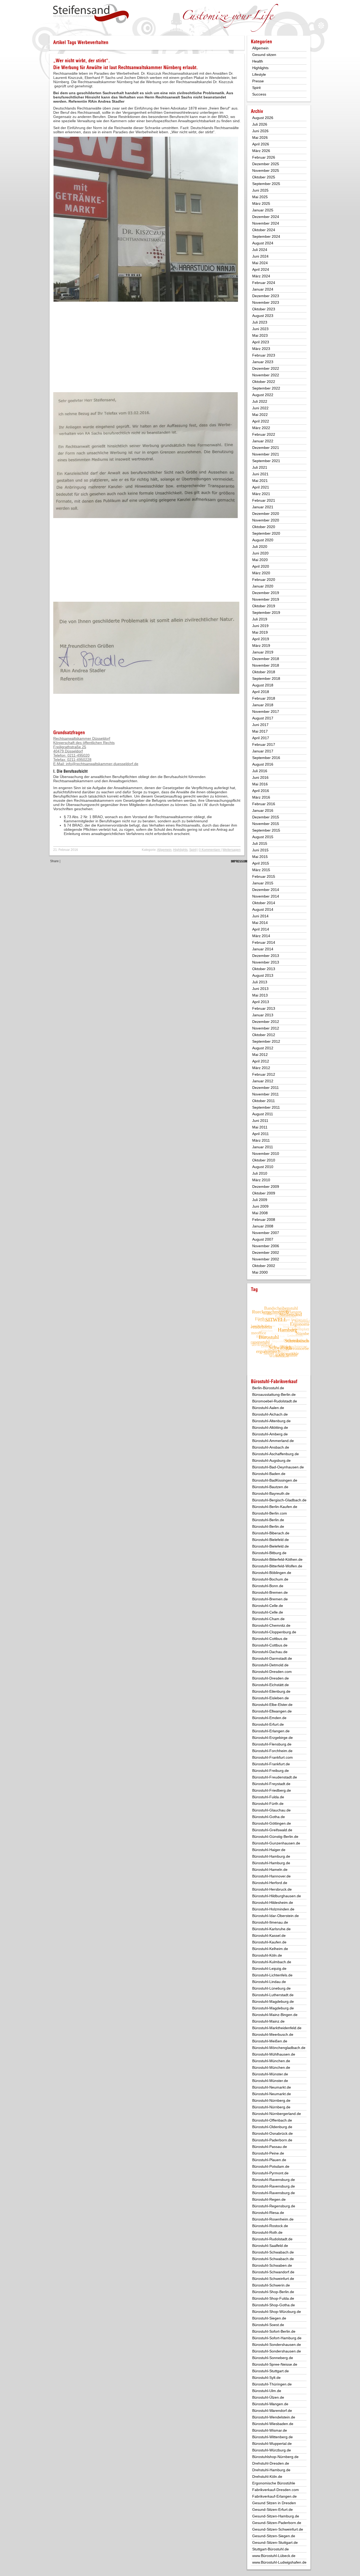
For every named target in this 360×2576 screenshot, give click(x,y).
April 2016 (261, 791)
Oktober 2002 (264, 1266)
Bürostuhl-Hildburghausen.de (277, 1896)
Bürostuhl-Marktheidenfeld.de (277, 2028)
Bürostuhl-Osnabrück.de (273, 2133)
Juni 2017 (260, 725)
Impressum (239, 861)
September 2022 (266, 388)
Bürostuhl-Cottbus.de (270, 1639)
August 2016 (263, 764)
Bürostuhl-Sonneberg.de (273, 2358)
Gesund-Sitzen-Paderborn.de (277, 2523)
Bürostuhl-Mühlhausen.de (274, 2054)
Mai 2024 (260, 263)
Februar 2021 (264, 500)
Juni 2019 (260, 626)
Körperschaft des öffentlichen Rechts (84, 743)
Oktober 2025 (264, 177)
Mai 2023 (260, 335)
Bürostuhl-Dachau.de (270, 1652)
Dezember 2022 (266, 368)
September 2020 (266, 533)
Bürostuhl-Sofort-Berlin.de (274, 2331)
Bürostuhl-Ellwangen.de (272, 1711)
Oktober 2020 (264, 527)
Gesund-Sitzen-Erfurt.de (273, 2509)
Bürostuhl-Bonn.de (268, 1586)
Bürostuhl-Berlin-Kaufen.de (275, 1507)
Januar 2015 (263, 883)
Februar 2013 (264, 1008)
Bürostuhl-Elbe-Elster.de (272, 1705)
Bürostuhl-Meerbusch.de (273, 2034)
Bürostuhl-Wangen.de (270, 2404)
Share (54, 861)
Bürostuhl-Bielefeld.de (271, 1540)
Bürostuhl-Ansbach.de (271, 1447)
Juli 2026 (260, 124)
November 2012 (266, 1028)
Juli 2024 (260, 250)
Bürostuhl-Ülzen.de (268, 2397)
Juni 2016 (260, 777)
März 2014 (261, 936)
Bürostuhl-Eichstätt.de (271, 1685)
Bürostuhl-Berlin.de (268, 1520)
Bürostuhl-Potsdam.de (271, 2166)
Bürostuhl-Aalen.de (268, 1408)
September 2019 (266, 613)
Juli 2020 (260, 547)
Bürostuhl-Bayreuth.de (271, 1493)
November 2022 (266, 375)
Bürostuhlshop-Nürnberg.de (275, 2457)
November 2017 (266, 711)
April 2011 (261, 1134)
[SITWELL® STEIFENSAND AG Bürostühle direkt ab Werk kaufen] (91, 14)
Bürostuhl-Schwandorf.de (273, 2272)
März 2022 (261, 428)
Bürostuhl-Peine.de (268, 2153)
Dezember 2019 (266, 593)
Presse (258, 81)
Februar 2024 (264, 283)
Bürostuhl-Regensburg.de (274, 2206)
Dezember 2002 (266, 1253)
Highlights (180, 850)
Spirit (193, 850)
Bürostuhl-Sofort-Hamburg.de (277, 2338)
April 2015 (261, 863)
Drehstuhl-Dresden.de (271, 2463)
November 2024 (266, 223)
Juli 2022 (260, 401)
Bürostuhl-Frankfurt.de (271, 1764)
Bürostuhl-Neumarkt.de (272, 2087)
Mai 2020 (260, 560)
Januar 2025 (263, 210)
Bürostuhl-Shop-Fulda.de (273, 2298)
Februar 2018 (264, 698)
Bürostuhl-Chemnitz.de (271, 1625)
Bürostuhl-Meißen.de (270, 2041)
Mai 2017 (260, 731)
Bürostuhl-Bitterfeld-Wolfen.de (277, 1566)
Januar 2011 (263, 1147)
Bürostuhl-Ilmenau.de (270, 1922)
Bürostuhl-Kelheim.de (270, 1949)
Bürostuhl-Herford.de (270, 1883)
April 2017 (261, 738)
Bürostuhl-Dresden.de (271, 1678)
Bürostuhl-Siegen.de (269, 2318)
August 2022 (263, 395)
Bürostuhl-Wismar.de (270, 2430)
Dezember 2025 (266, 164)
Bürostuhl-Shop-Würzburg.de (277, 2312)
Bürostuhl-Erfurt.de (268, 1724)
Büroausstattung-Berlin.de (274, 1394)
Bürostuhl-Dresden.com (272, 1672)
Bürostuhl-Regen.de (269, 2199)
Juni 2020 (260, 553)
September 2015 (266, 830)
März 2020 (261, 573)
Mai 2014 (260, 923)
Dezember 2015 (266, 817)
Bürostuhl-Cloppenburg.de (274, 1632)
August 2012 (263, 1048)
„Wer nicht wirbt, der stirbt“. (82, 61)
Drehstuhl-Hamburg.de (271, 2470)
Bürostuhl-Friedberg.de (272, 1790)
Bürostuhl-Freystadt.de (271, 1784)
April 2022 (261, 421)
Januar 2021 (263, 507)
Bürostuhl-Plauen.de (269, 2160)
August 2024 (263, 243)
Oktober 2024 (264, 230)
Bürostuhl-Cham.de (268, 1619)
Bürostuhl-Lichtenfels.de (272, 1975)
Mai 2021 (260, 481)
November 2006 (266, 1246)
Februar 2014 (264, 942)
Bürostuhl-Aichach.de (270, 1414)
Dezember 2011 (266, 1088)
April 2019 (261, 639)
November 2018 (266, 665)
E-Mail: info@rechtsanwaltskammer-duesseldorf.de (96, 764)
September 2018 (266, 679)
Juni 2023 (260, 329)
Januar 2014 (263, 949)
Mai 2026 (260, 137)
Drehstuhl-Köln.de (267, 2477)
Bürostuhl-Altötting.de (270, 1427)
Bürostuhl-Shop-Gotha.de (274, 2305)
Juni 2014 (260, 916)
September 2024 (266, 236)
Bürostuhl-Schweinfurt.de (273, 2279)
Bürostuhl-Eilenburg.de (271, 1691)
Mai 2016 (260, 784)
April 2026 (261, 144)
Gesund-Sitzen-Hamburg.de (276, 2516)
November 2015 (266, 824)
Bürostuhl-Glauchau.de (271, 1810)
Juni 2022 (260, 408)
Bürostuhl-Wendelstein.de (274, 2417)
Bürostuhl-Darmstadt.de (272, 1658)
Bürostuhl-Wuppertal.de (272, 2444)
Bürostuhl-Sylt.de (266, 2378)
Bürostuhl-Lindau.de (269, 1982)
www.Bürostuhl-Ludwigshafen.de (279, 2562)
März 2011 (261, 1140)
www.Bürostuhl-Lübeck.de (274, 2556)
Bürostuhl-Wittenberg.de (273, 2437)
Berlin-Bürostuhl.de (268, 1388)
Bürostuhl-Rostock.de (270, 2226)
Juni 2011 (260, 1121)
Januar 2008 (263, 1226)
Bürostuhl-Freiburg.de (271, 1771)
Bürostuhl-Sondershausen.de (277, 2345)
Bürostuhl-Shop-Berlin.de (273, 2292)
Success (259, 94)
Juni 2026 (260, 131)
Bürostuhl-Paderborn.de (272, 2140)
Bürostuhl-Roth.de (267, 2232)
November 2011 (266, 1094)
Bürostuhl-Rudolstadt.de (272, 2239)
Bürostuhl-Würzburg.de (272, 2450)
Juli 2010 (260, 1173)
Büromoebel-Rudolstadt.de (275, 1401)
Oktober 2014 (264, 903)
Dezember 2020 (266, 514)
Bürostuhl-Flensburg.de (272, 1744)
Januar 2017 (263, 751)
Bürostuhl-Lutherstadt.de (273, 1995)
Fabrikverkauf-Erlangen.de (274, 2496)
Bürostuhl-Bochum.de (270, 1579)
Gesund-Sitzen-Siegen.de (274, 2536)
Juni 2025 (260, 190)
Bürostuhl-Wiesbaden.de (273, 2424)
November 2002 (266, 1259)
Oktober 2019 (264, 606)
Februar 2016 (264, 804)
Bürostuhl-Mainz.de (268, 2021)
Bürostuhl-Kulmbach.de (272, 1962)
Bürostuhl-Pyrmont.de (270, 2173)
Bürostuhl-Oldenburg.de (272, 2127)
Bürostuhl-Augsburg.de (271, 1460)
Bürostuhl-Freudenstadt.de (275, 1777)
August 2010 (263, 1167)
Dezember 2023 (266, 296)
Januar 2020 (263, 586)
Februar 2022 (264, 434)
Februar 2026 (264, 157)
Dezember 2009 (266, 1187)
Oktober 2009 (264, 1193)
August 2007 (263, 1239)
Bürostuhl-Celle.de (268, 1606)
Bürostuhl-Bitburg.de (269, 1553)
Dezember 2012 (266, 1022)
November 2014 (266, 896)
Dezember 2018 (266, 659)
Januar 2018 (263, 705)
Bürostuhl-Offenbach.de (272, 2120)
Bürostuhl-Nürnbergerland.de (277, 2114)
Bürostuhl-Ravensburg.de (274, 2180)
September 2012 (266, 1041)
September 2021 (266, 461)
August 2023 (263, 316)
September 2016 (266, 758)
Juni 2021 (260, 474)
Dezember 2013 (266, 956)
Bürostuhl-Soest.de (268, 2325)
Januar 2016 (263, 810)
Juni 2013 (260, 989)
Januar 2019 (263, 652)
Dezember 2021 (266, 448)
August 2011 (263, 1114)
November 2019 (266, 599)
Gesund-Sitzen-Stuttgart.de (275, 2542)
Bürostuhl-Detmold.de (270, 1665)
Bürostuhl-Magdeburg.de (273, 2001)
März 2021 (261, 494)
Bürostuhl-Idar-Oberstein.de (276, 1916)
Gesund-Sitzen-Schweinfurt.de (278, 2529)
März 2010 (261, 1180)
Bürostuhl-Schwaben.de (272, 2265)
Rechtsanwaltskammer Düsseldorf (82, 738)
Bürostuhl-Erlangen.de (271, 1731)
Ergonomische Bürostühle (274, 2483)
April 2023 (261, 342)
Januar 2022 (263, 441)
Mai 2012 (260, 1055)
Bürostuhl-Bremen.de (270, 1592)
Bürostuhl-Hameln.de (270, 1870)
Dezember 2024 (266, 217)
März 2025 (261, 203)
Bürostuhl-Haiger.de (269, 1850)
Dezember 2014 (266, 890)
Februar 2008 (264, 1220)
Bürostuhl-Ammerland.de (273, 1441)
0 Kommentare (210, 850)
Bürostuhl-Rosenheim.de (273, 2219)
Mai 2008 (260, 1213)
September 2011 (266, 1107)
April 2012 (261, 1061)
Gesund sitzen (264, 55)
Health (258, 61)
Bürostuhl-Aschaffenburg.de (276, 1454)
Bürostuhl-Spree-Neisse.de (275, 2364)
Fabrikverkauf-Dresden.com (276, 2490)
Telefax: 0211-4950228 (72, 760)
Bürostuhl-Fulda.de (268, 1797)
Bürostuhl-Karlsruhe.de (271, 1929)
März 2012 (261, 1068)
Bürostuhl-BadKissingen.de (275, 1480)
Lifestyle (259, 74)
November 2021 (266, 454)
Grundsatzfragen (69, 732)
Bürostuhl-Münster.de (270, 2074)
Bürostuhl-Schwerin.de (271, 2285)
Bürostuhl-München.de (271, 2061)
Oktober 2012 (264, 1035)
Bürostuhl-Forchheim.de (272, 1751)
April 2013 (261, 1002)
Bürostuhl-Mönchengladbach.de (279, 2048)
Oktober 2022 (264, 382)
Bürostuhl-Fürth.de (268, 1804)
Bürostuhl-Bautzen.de (270, 1487)
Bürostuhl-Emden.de (269, 1718)
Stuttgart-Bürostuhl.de (271, 2549)
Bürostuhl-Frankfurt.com (273, 1757)
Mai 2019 (260, 632)
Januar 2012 (263, 1081)
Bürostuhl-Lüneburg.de (271, 1988)
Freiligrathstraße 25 (70, 747)
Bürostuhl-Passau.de (270, 2147)
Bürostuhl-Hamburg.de (271, 1856)
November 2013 (266, 962)
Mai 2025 (260, 197)
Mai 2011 (260, 1127)
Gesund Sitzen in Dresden (274, 2503)
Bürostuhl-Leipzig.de (269, 1968)
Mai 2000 (260, 1272)
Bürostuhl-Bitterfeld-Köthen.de (277, 1559)
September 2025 (266, 184)
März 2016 (261, 797)
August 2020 (263, 540)
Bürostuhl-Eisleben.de (271, 1698)
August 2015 (263, 837)
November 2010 (266, 1154)
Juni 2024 (260, 256)
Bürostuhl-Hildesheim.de (273, 1903)
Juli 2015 (260, 843)
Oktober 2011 (264, 1101)
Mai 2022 (260, 415)
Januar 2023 (263, 362)
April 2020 (261, 566)
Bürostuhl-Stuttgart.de (271, 2371)
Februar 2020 (264, 580)
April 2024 (261, 269)
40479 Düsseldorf (68, 751)
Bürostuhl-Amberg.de (270, 1434)
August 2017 (263, 718)
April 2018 (261, 692)
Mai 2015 (260, 857)
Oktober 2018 (264, 672)
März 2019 (261, 646)
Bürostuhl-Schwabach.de (273, 2252)
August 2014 (263, 909)
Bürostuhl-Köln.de (267, 1955)
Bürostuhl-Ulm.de (267, 2391)
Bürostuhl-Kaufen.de (269, 1942)
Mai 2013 (260, 995)
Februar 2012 (264, 1074)
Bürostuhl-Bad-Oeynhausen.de (278, 1467)
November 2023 (266, 302)
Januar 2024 (263, 289)
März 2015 (261, 870)
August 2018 (263, 685)
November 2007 (266, 1233)
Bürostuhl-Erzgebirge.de (273, 1738)
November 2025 (266, 170)
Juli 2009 (260, 1200)
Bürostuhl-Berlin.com (270, 1513)
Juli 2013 (260, 982)
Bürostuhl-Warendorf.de (272, 2411)
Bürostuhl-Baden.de (269, 1474)
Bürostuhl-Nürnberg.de (271, 2100)
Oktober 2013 (264, 969)
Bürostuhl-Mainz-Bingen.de (275, 2015)
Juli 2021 (260, 467)
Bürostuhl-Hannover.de (271, 1876)
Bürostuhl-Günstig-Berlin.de (275, 1837)
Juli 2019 (260, 619)
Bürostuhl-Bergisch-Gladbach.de (279, 1500)
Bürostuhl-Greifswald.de (272, 1830)
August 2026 (263, 118)
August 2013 (263, 975)
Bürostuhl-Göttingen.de (272, 1823)
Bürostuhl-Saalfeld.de (270, 2246)
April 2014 (261, 929)
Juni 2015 (260, 850)
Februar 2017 (264, 744)
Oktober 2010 (264, 1160)
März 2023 (261, 349)
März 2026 (261, 151)
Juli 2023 (260, 322)
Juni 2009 (260, 1206)
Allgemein (164, 850)
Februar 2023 (264, 355)
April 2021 (261, 487)
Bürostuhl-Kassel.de (269, 1935)
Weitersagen (232, 850)
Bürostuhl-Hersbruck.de (272, 1889)
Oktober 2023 (264, 309)
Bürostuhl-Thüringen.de (272, 2384)
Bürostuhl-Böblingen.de (272, 1573)
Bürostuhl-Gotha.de (269, 1817)
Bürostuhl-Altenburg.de (271, 1421)
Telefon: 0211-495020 (71, 755)
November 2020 (266, 520)
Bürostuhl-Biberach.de (271, 1533)
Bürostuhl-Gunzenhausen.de (276, 1843)
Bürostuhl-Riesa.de (268, 2213)
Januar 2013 (263, 1015)
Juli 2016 (260, 771)
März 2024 (261, 276)
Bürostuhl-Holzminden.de (273, 1909)
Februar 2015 (264, 876)
